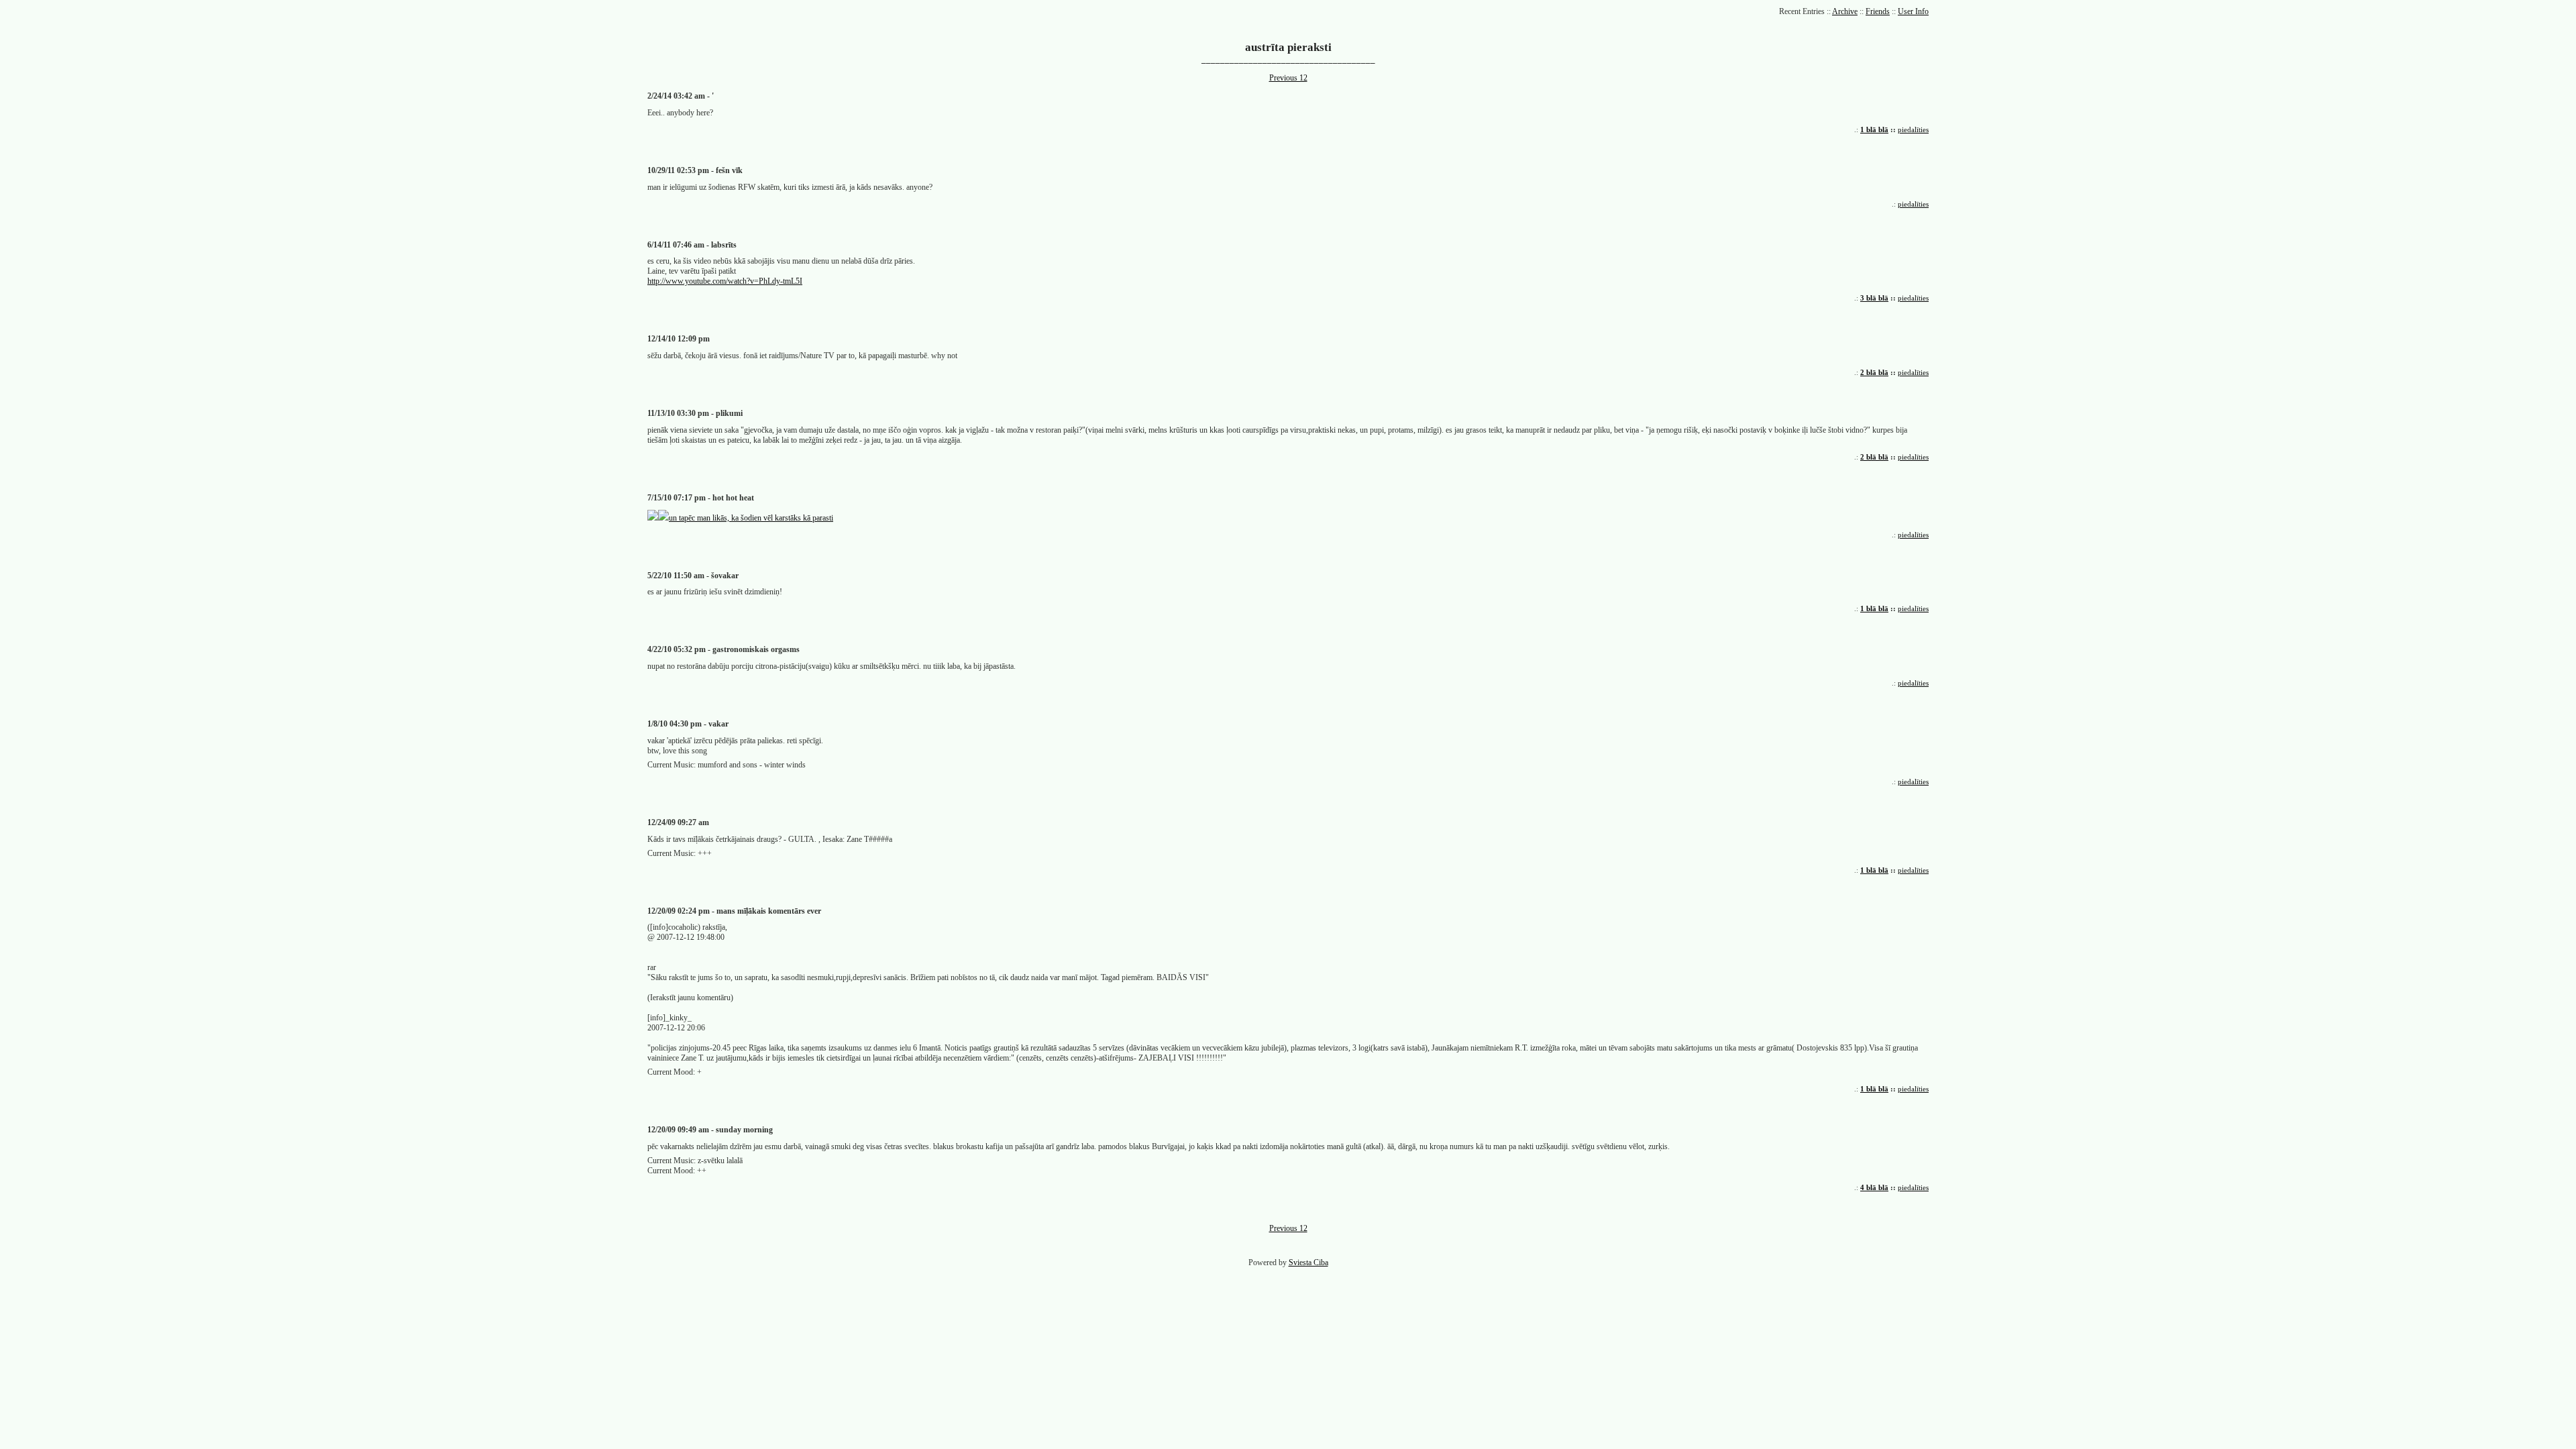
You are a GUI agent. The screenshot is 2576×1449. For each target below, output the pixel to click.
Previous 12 (1288, 78)
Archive (1845, 11)
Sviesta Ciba (1308, 1263)
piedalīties (1913, 129)
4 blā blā (1874, 1187)
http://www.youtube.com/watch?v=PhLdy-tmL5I (725, 281)
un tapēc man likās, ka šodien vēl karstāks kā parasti (751, 518)
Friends (1878, 11)
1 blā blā (1874, 129)
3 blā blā (1874, 298)
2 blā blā (1874, 372)
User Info (1913, 11)
